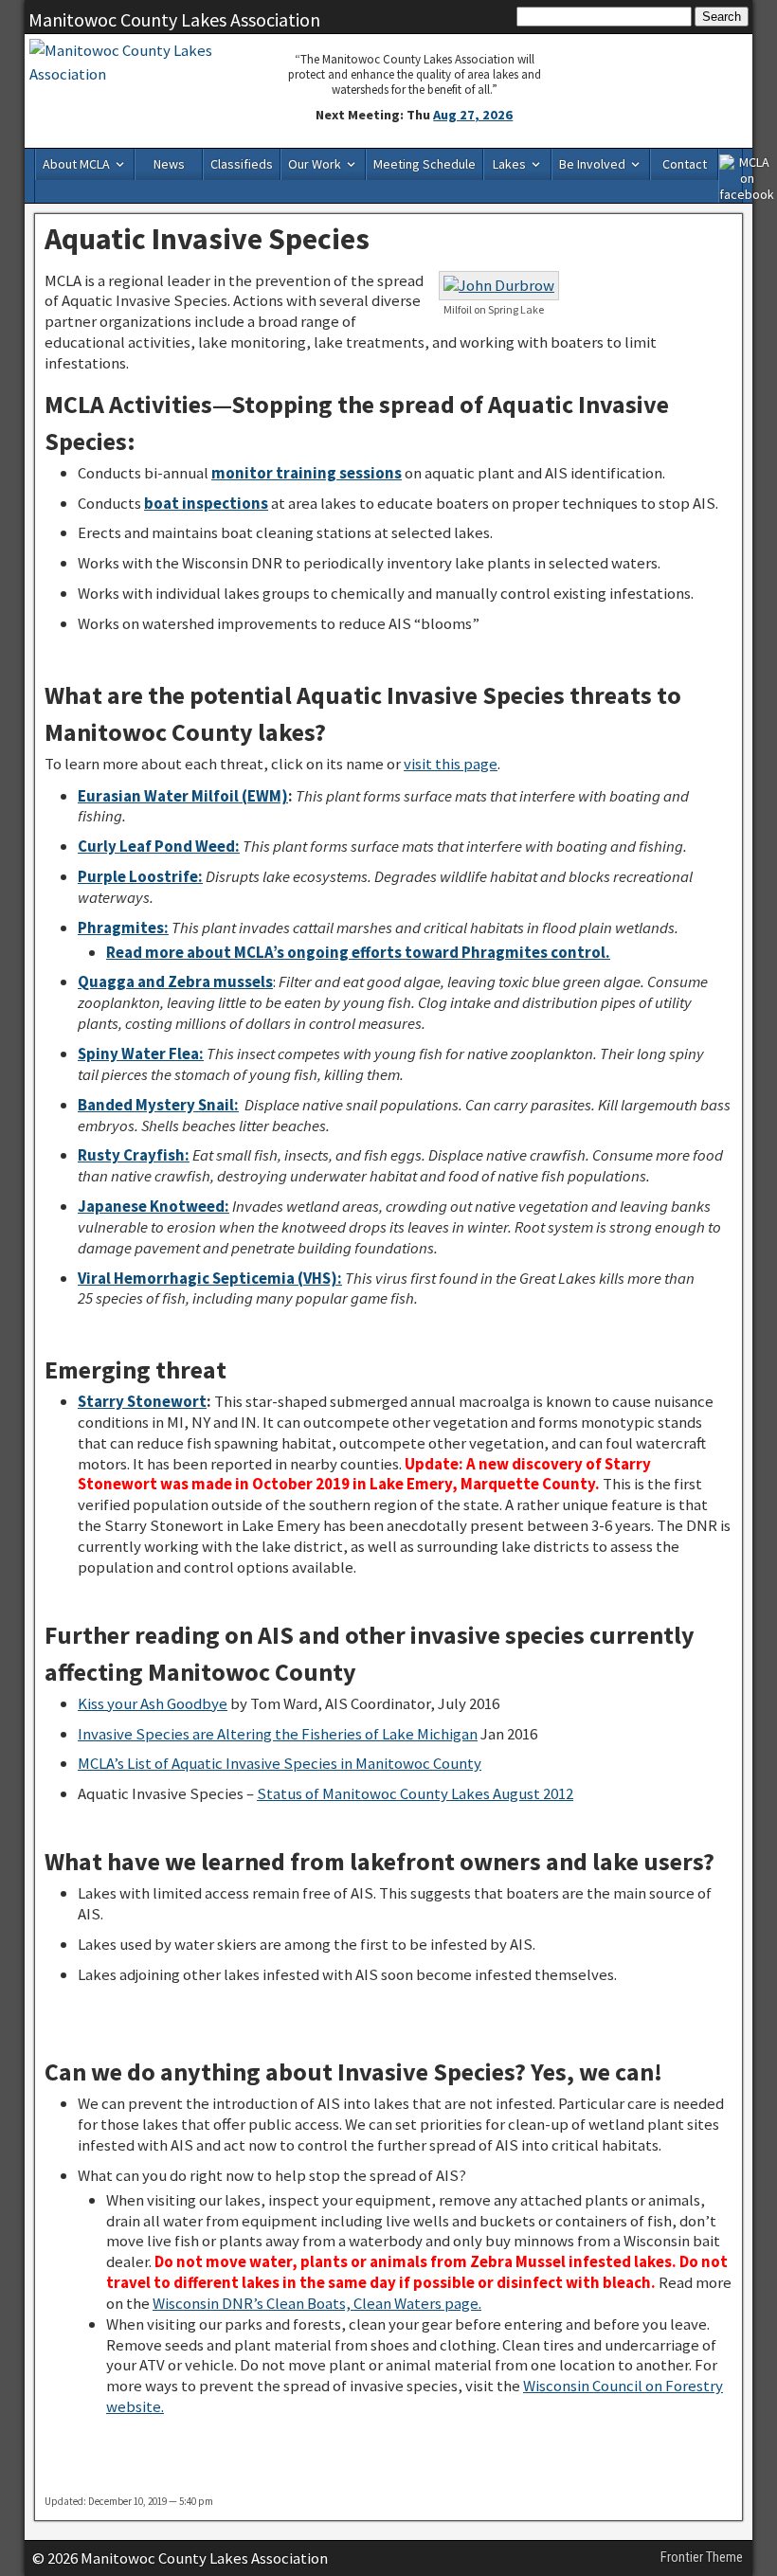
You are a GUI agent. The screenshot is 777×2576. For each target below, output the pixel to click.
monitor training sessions (307, 473)
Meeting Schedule (425, 164)
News (169, 164)
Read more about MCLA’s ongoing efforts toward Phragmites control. (358, 952)
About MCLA (76, 164)
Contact (685, 164)
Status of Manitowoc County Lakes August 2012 (415, 1793)
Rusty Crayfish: (134, 1155)
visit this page (451, 764)
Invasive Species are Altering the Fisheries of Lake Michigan (278, 1734)
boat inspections (206, 503)
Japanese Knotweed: (154, 1206)
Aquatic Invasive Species (207, 239)
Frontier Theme (702, 2557)
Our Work (315, 164)
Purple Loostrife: (140, 876)
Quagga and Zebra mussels (175, 982)
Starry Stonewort (142, 1401)
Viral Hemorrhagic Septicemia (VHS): (210, 1278)
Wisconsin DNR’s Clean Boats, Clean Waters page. (317, 2303)
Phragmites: (123, 928)
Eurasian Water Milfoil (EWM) (183, 796)
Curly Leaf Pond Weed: (159, 846)
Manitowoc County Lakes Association (174, 19)
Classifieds (242, 164)
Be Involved (592, 164)
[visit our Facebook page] (732, 175)
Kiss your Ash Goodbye (153, 1703)
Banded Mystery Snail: (158, 1105)
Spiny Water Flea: (141, 1054)
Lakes (509, 164)
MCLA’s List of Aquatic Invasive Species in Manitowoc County (280, 1763)
